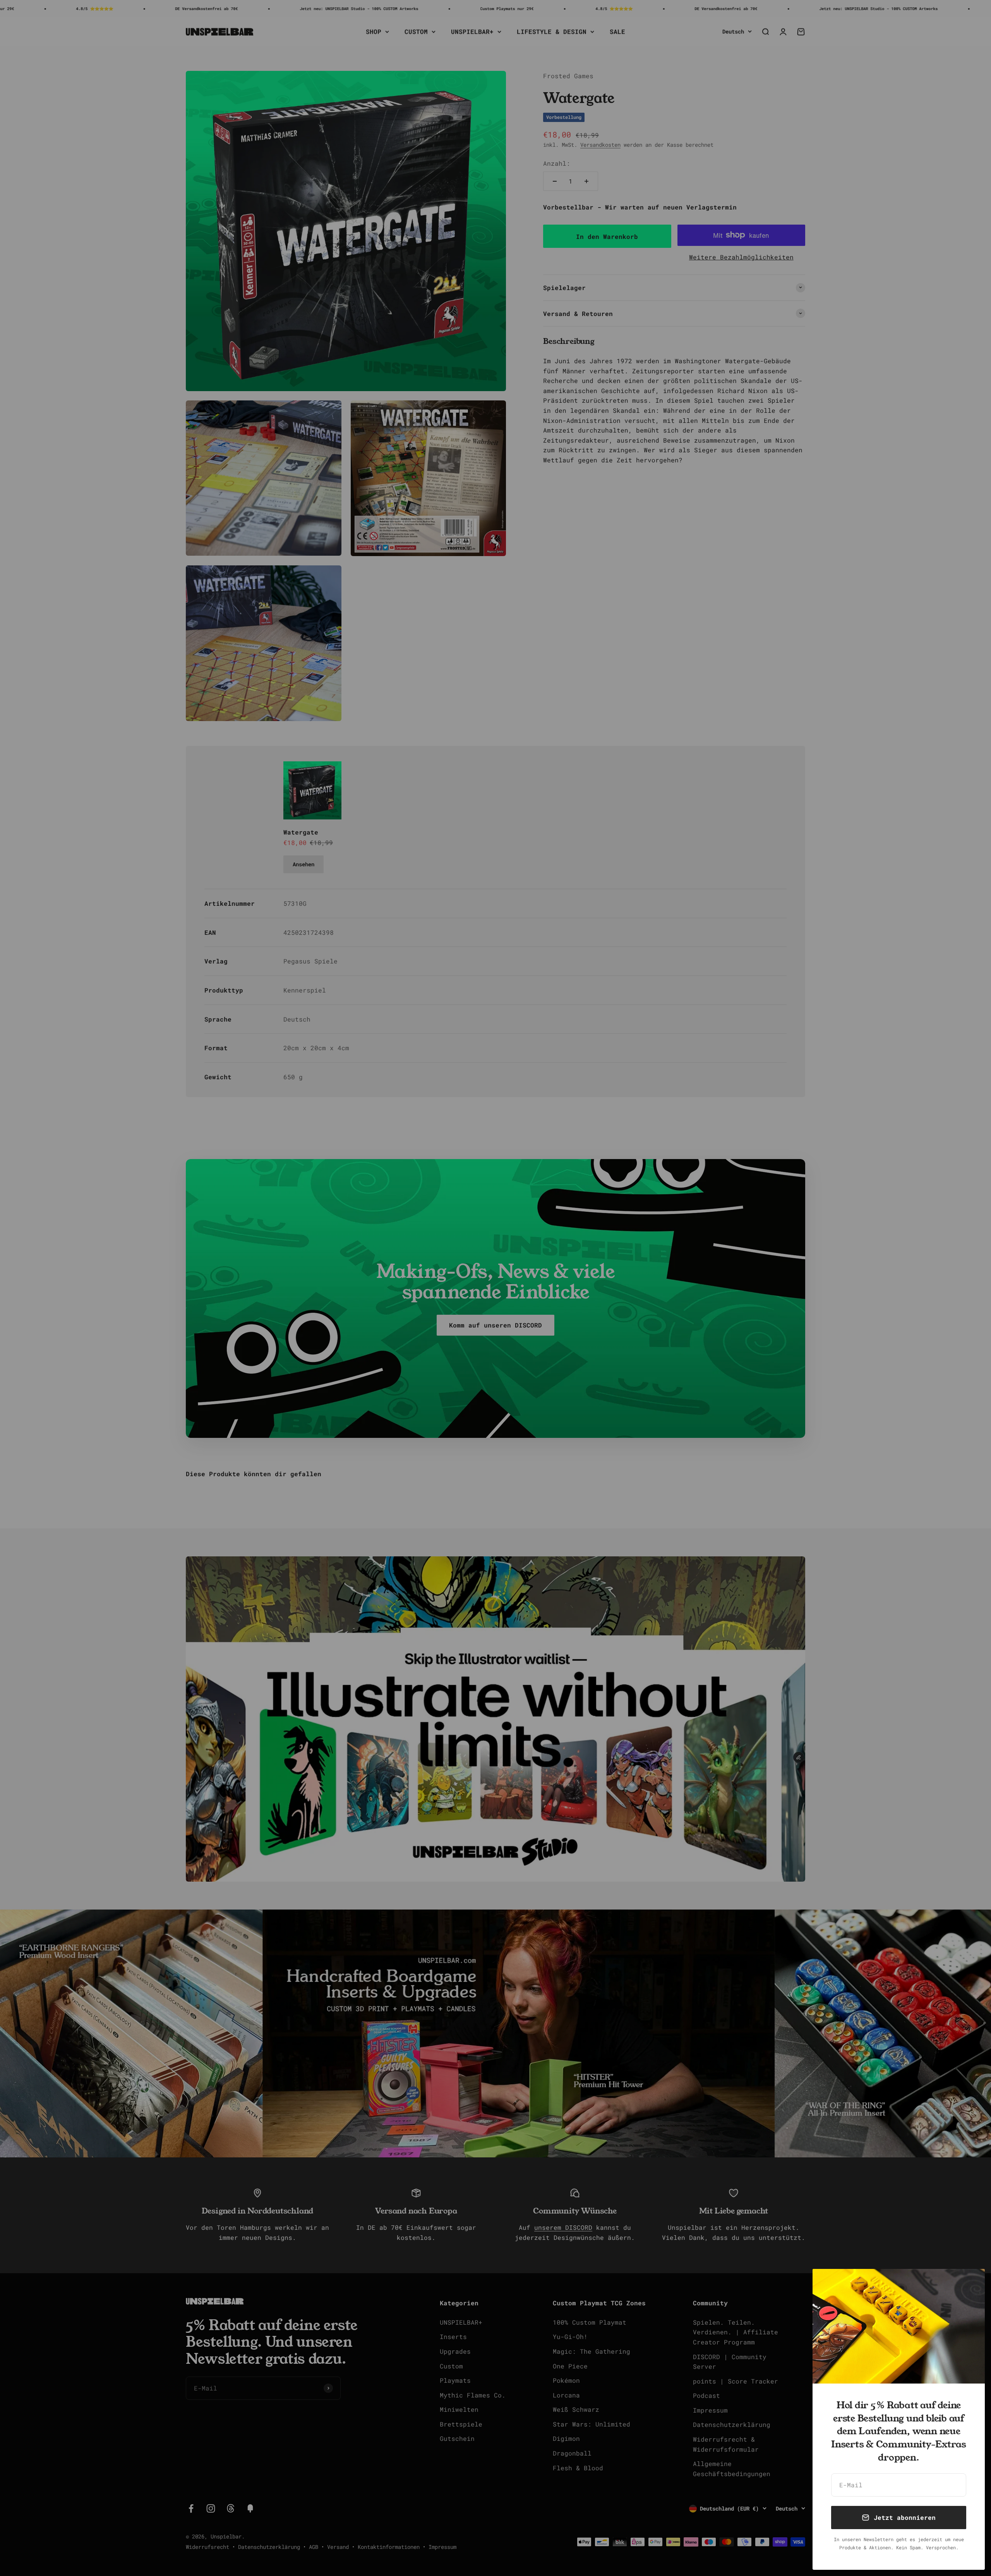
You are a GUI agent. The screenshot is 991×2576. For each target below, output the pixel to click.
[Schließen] (969, 2285)
